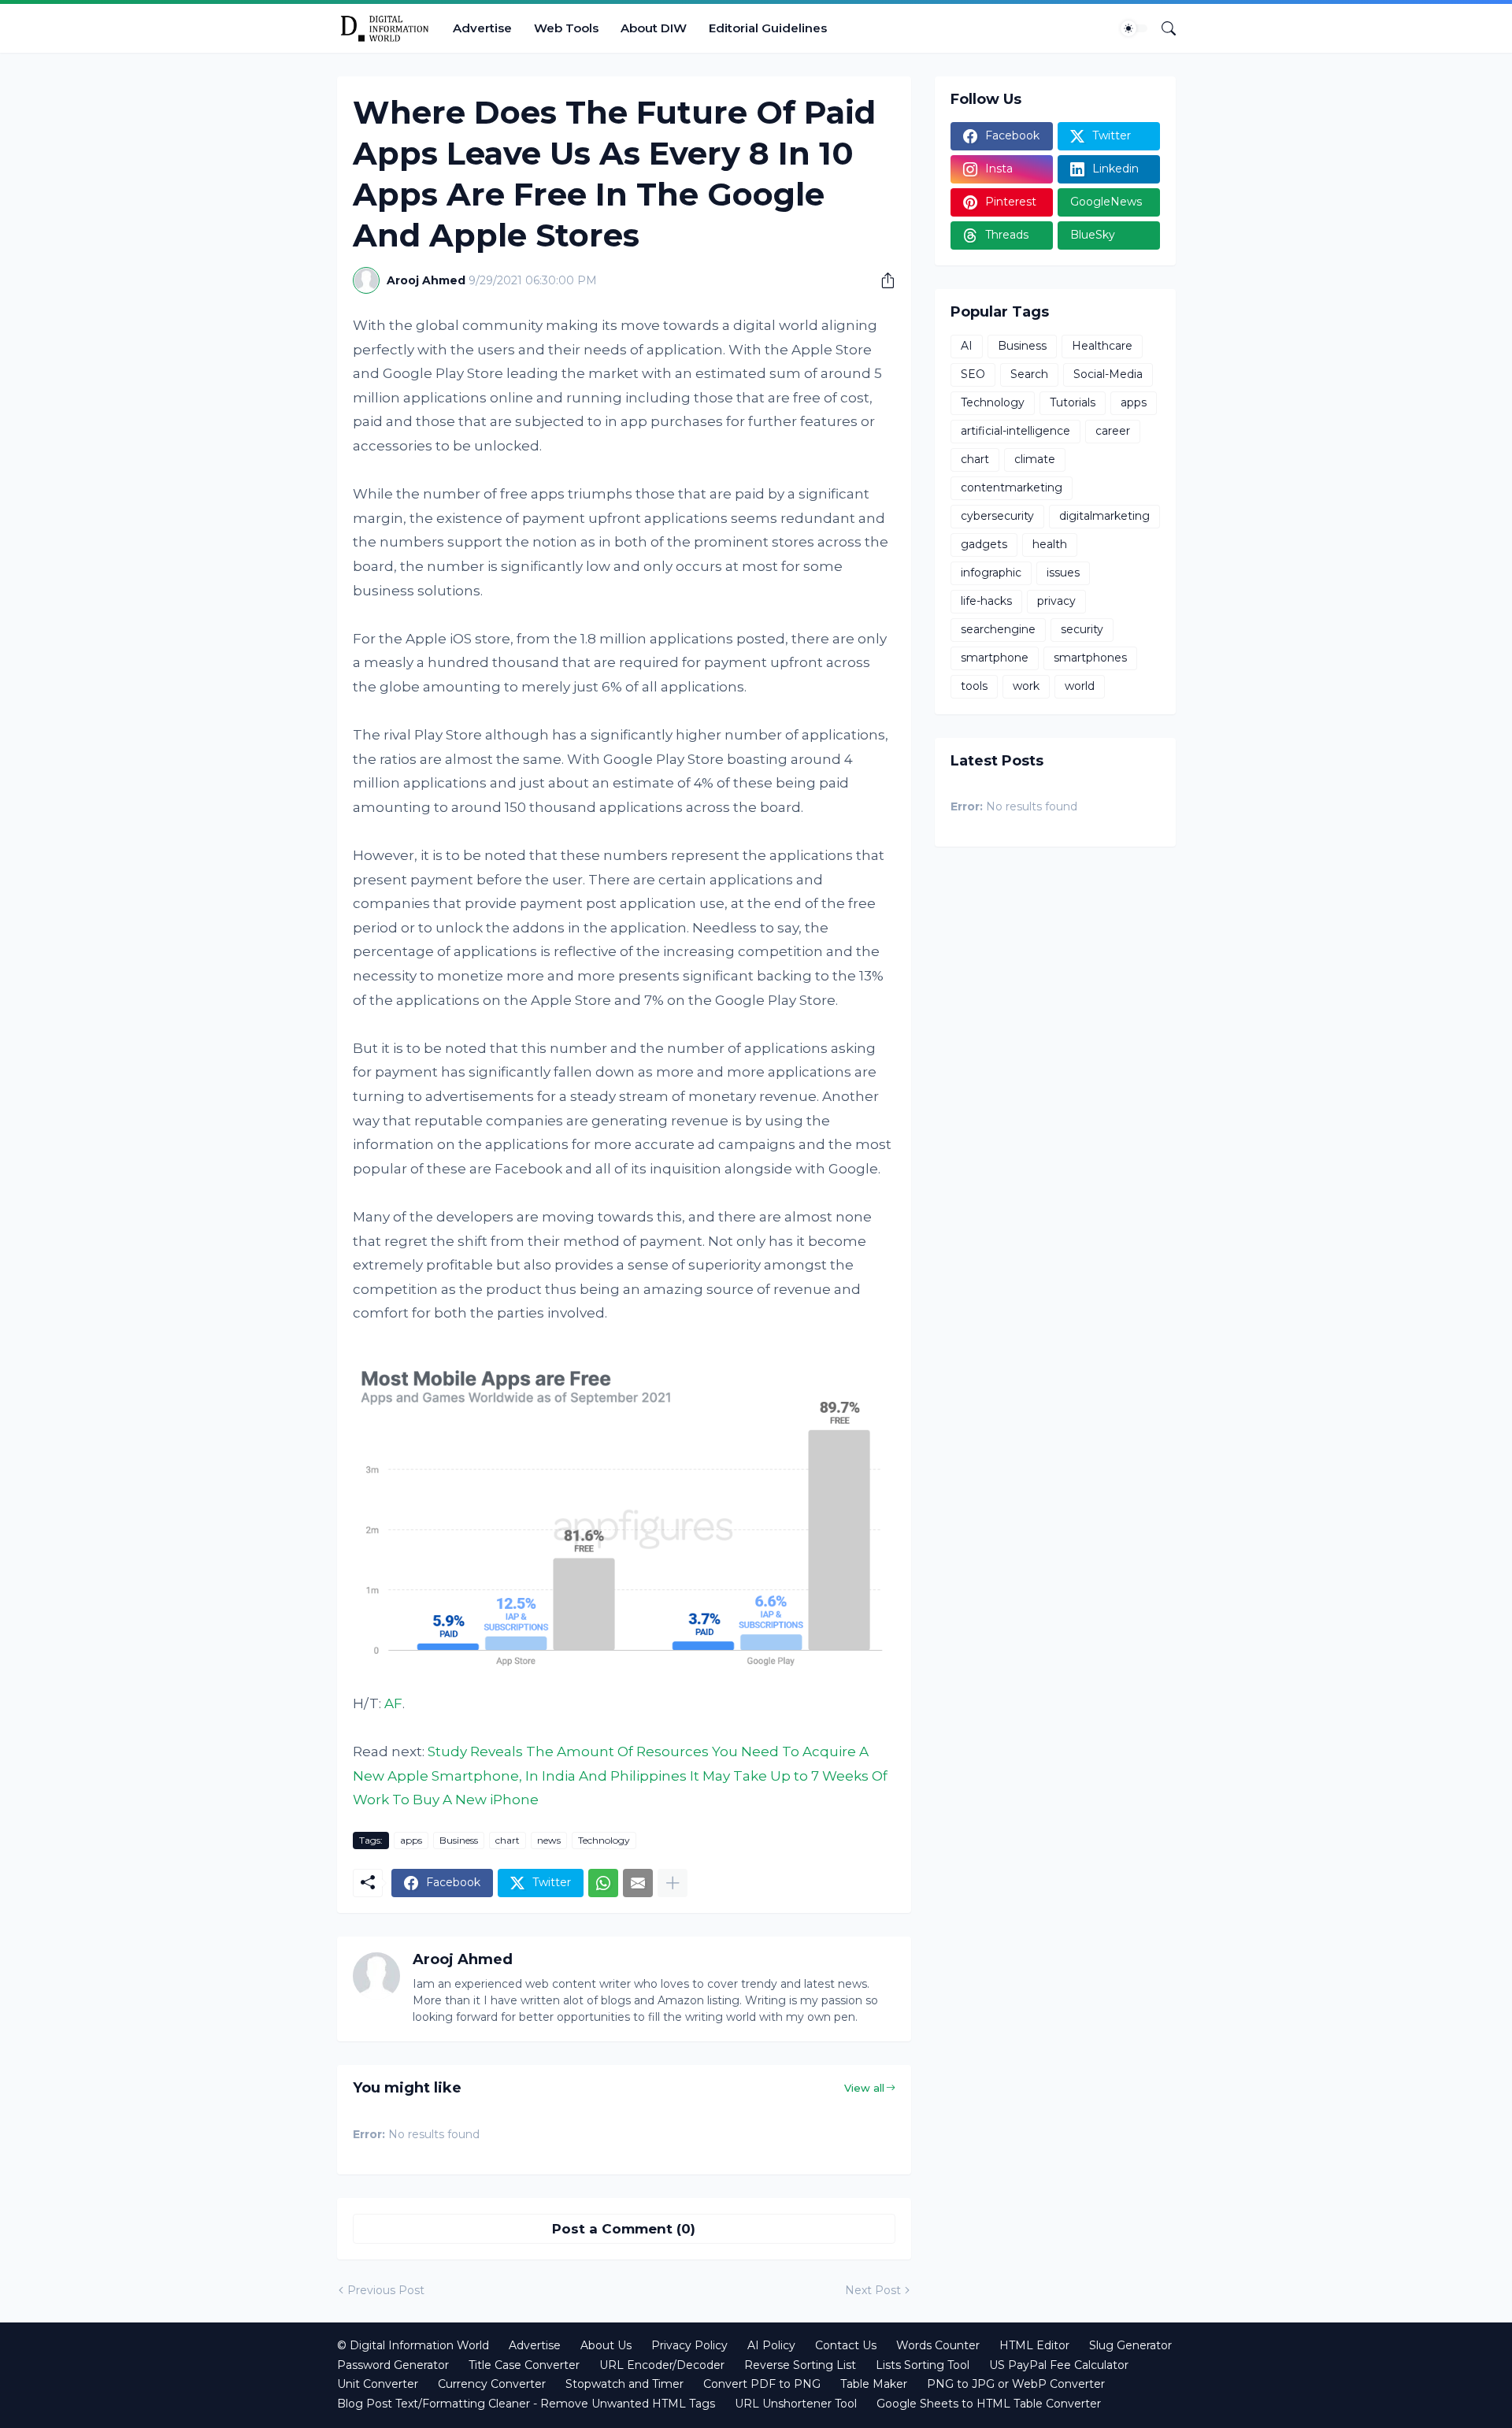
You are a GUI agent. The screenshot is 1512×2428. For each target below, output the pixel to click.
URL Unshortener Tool (796, 2404)
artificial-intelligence (1015, 431)
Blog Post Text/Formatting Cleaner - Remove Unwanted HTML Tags (526, 2404)
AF (393, 1703)
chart (508, 1840)
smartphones (1090, 658)
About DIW (654, 28)
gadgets (984, 544)
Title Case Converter (524, 2365)
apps (411, 1840)
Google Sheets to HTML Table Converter (989, 2404)
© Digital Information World (413, 2345)
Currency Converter (492, 2384)
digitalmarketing (1104, 516)
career (1113, 431)
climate (1035, 459)
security (1082, 629)
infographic (991, 573)
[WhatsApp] (603, 1883)
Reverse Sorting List (800, 2365)
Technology (604, 1840)
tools (974, 686)
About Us (606, 2345)
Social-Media (1108, 374)
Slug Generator (1130, 2345)
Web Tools (566, 28)
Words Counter (938, 2345)
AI (967, 346)
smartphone (995, 658)
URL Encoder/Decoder (662, 2365)
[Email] (638, 1883)
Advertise (482, 28)
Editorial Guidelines (768, 28)
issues (1063, 573)
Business (459, 1840)
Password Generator (393, 2365)
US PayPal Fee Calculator (1059, 2365)
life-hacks (986, 601)
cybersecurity (997, 516)
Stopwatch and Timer (624, 2384)
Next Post (873, 2290)
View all (864, 2088)
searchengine (998, 629)
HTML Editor (1034, 2345)
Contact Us (846, 2345)
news (549, 1840)
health (1050, 544)
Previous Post (386, 2290)
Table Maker (874, 2384)
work (1026, 686)
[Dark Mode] (1134, 28)
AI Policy (771, 2345)
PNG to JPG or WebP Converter (1016, 2384)
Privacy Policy (689, 2345)
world (1080, 686)
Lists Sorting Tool (923, 2365)
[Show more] (673, 1883)
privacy (1056, 601)
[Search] (1162, 28)
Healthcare (1102, 346)
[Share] (882, 280)
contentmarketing (1012, 487)
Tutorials (1073, 402)
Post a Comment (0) (624, 2229)
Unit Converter (378, 2384)
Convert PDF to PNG (762, 2384)
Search (1029, 374)
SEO (973, 374)
